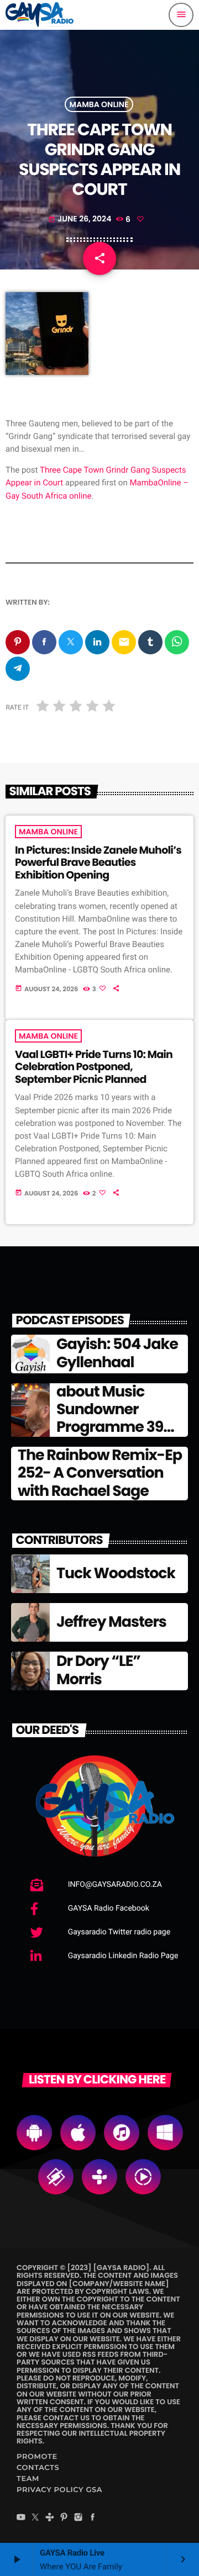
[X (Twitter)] (35, 2518)
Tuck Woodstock (116, 1573)
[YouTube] (21, 2518)
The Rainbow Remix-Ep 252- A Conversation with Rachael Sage (100, 1473)
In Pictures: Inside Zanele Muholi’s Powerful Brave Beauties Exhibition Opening (98, 863)
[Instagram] (78, 2518)
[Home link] (40, 15)
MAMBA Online (99, 104)
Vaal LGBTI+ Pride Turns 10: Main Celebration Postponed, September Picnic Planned (94, 1067)
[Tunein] (50, 2518)
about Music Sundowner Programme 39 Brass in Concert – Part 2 (121, 1428)
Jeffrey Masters (111, 1622)
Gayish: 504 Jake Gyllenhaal (117, 1353)
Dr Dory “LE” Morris (98, 1670)
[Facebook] (93, 2518)
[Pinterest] (64, 2518)
